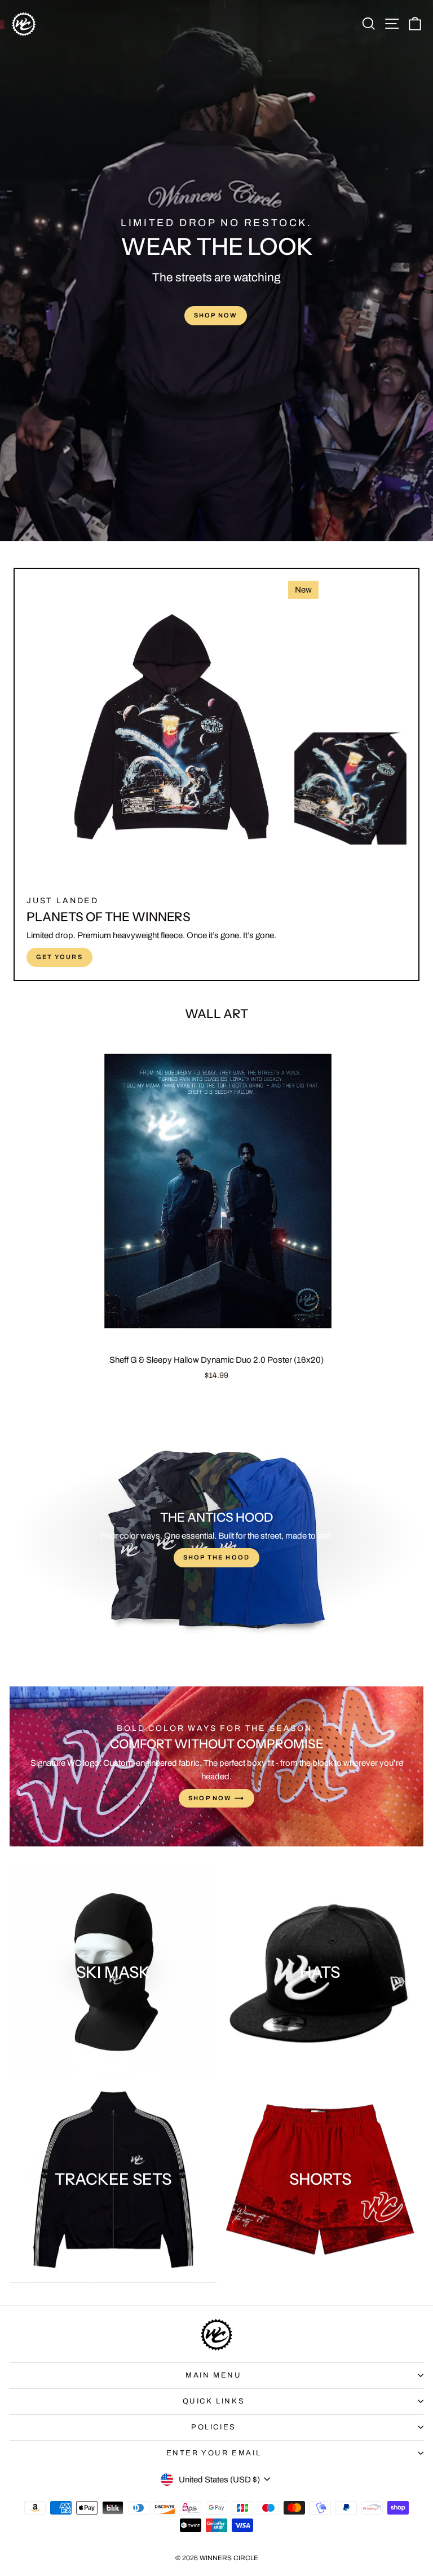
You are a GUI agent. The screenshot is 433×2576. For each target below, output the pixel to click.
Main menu (213, 2375)
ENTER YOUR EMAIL (214, 2453)
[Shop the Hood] (216, 1540)
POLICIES (214, 2427)
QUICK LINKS (214, 2401)
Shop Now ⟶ (216, 1798)
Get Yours (59, 957)
